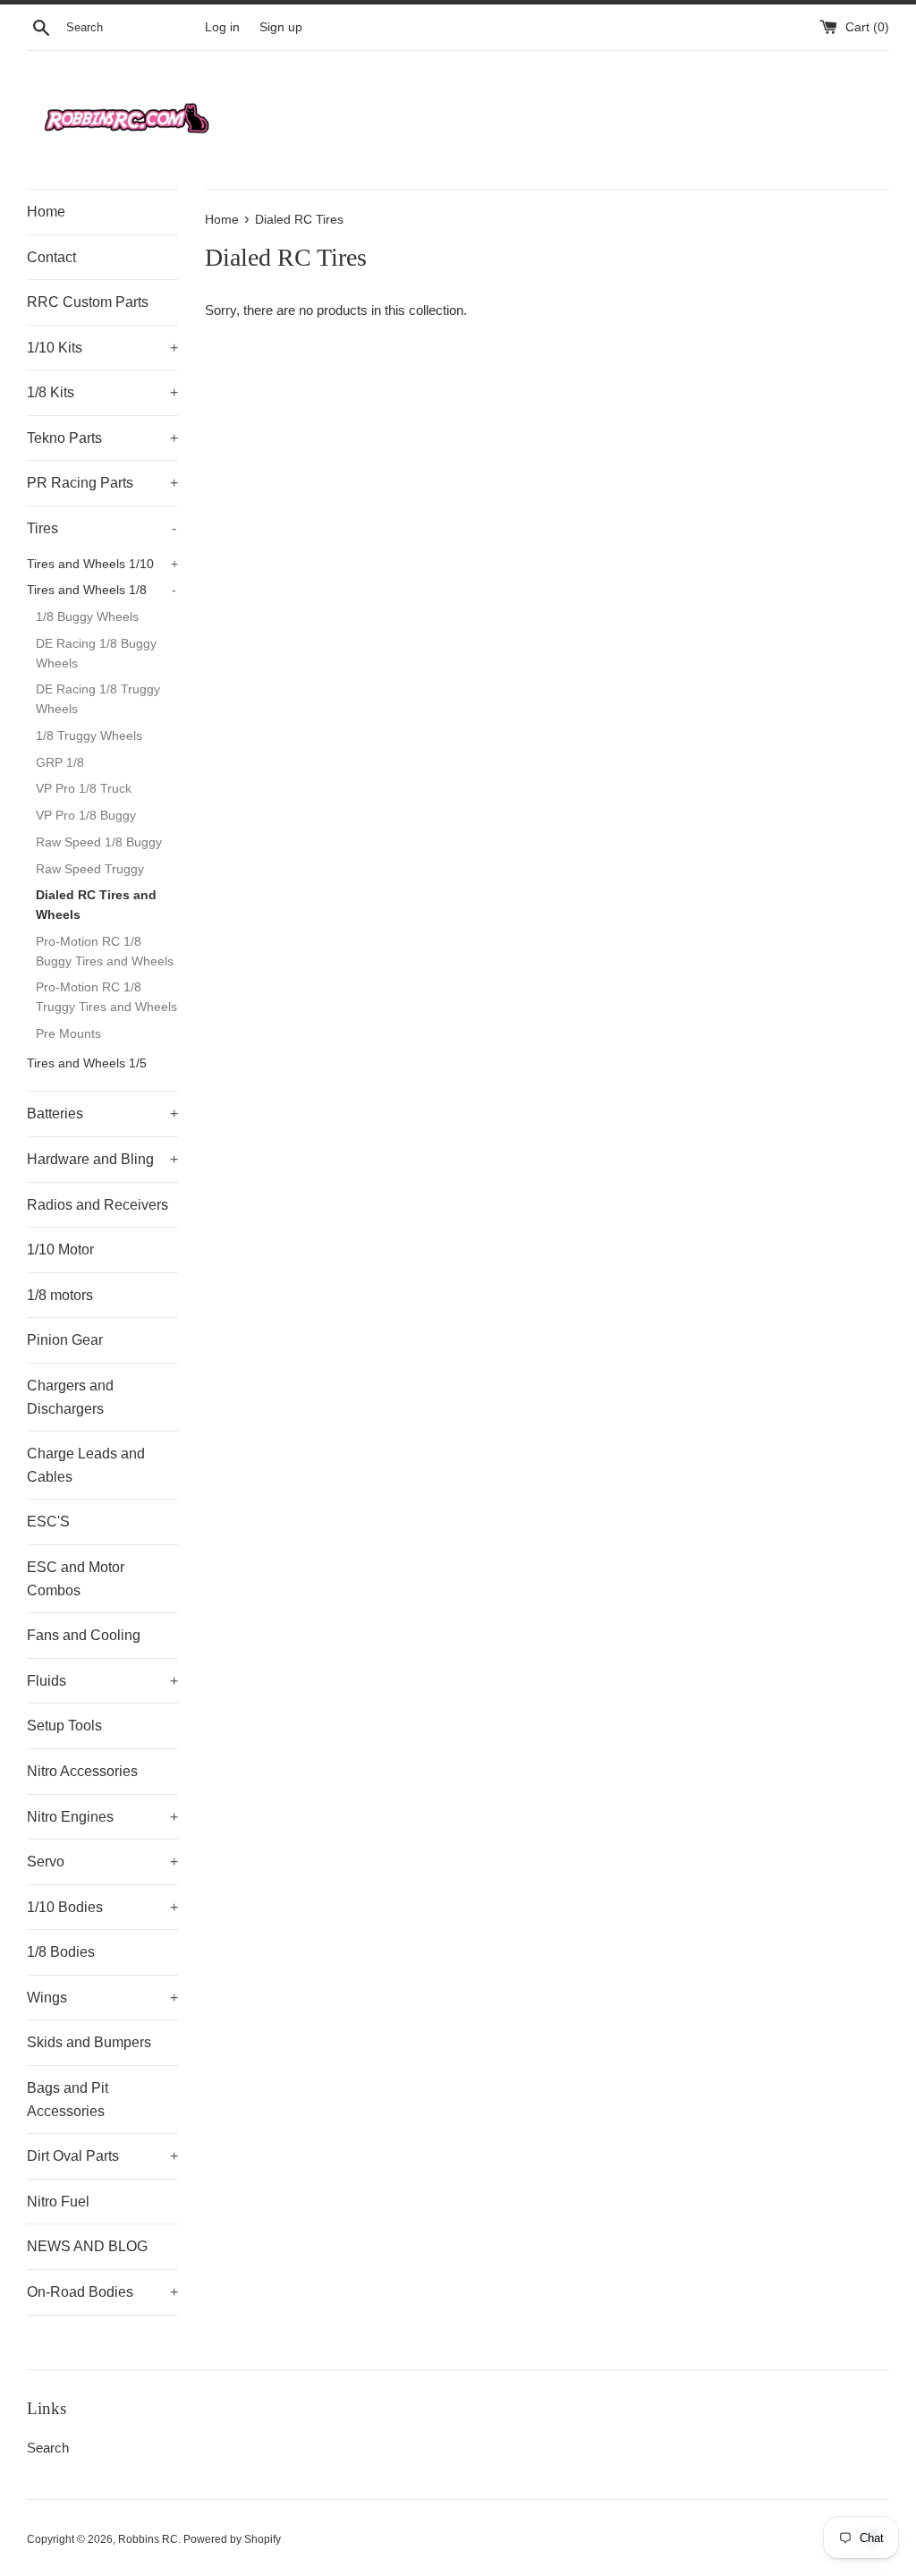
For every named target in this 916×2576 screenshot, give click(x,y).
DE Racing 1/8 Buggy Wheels (96, 654)
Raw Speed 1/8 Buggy (99, 842)
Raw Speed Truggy (90, 869)
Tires (102, 528)
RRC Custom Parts (88, 302)
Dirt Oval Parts (102, 2156)
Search (48, 2448)
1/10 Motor (60, 1250)
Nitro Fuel (58, 2202)
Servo (102, 1862)
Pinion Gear (65, 1340)
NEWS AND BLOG (87, 2246)
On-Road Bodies (102, 2292)
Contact (51, 257)
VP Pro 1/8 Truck (84, 789)
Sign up (281, 27)
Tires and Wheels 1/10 (102, 564)
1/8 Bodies (61, 1952)
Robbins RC (148, 2539)
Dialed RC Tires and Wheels (96, 905)
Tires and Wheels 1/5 (87, 1063)
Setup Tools (64, 1726)
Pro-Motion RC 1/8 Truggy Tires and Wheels (106, 997)
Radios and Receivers (98, 1205)
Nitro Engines (102, 1817)
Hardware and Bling (102, 1159)
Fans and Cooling (84, 1635)
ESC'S (48, 1522)
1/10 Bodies (102, 1907)
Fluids (102, 1681)
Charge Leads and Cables (86, 1465)
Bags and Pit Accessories (68, 2100)
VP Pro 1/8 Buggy (86, 816)
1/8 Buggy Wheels (87, 617)
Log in (222, 27)
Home (46, 212)
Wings (102, 1998)
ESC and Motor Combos (76, 1579)
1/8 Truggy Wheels (89, 736)
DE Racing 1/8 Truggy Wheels (98, 699)
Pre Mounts (68, 1034)
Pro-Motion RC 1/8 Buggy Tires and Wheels (105, 952)
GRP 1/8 (60, 763)
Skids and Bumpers (89, 2042)
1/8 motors (60, 1295)
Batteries (102, 1114)
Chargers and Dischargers (70, 1397)
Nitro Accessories (82, 1771)
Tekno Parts (102, 438)
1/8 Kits (102, 392)
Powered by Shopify (232, 2539)
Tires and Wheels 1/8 (102, 590)
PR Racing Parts (102, 483)
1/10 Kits (102, 348)
